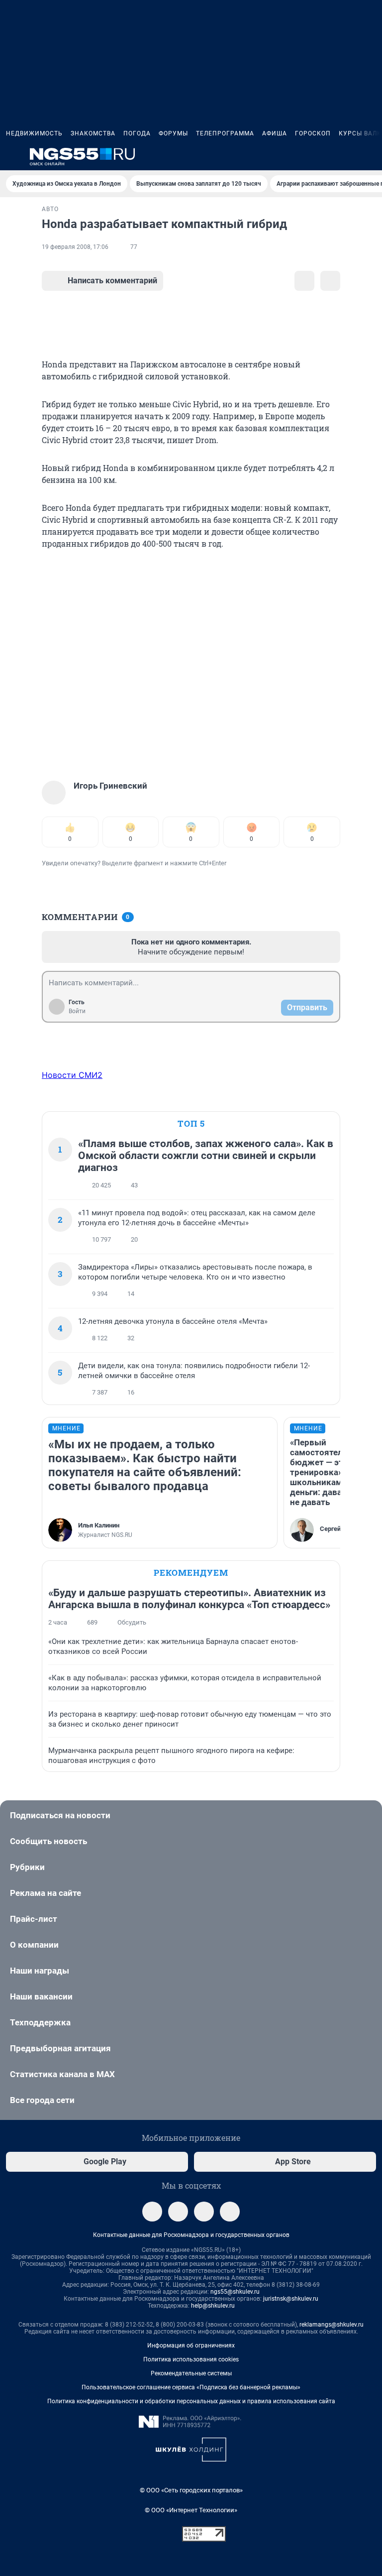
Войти (77, 1011)
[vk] (178, 2212)
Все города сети (42, 2100)
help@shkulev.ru (213, 2306)
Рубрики (27, 1867)
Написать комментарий (112, 281)
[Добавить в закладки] (304, 281)
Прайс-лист (34, 1919)
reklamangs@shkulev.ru (332, 2325)
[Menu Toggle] (12, 156)
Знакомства (93, 133)
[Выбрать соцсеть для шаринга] (330, 281)
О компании (34, 1945)
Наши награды (40, 1971)
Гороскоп (313, 133)
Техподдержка (40, 2022)
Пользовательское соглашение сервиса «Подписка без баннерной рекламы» (191, 2387)
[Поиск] (322, 156)
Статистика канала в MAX (62, 2074)
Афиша (275, 133)
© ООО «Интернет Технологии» (191, 2510)
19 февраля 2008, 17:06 (75, 247)
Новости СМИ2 (72, 1075)
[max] (204, 2212)
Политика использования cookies (191, 2359)
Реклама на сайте (46, 1893)
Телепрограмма (225, 133)
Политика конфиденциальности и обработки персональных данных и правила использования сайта (191, 2401)
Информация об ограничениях (191, 2345)
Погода (137, 133)
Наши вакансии (41, 1996)
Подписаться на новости (60, 1815)
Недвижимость (34, 133)
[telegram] (152, 2212)
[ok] (230, 2212)
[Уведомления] (346, 156)
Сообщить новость (48, 1841)
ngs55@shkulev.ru (235, 2292)
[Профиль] (370, 156)
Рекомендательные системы (191, 2373)
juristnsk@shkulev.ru (291, 2299)
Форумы (173, 133)
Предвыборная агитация (60, 2048)
